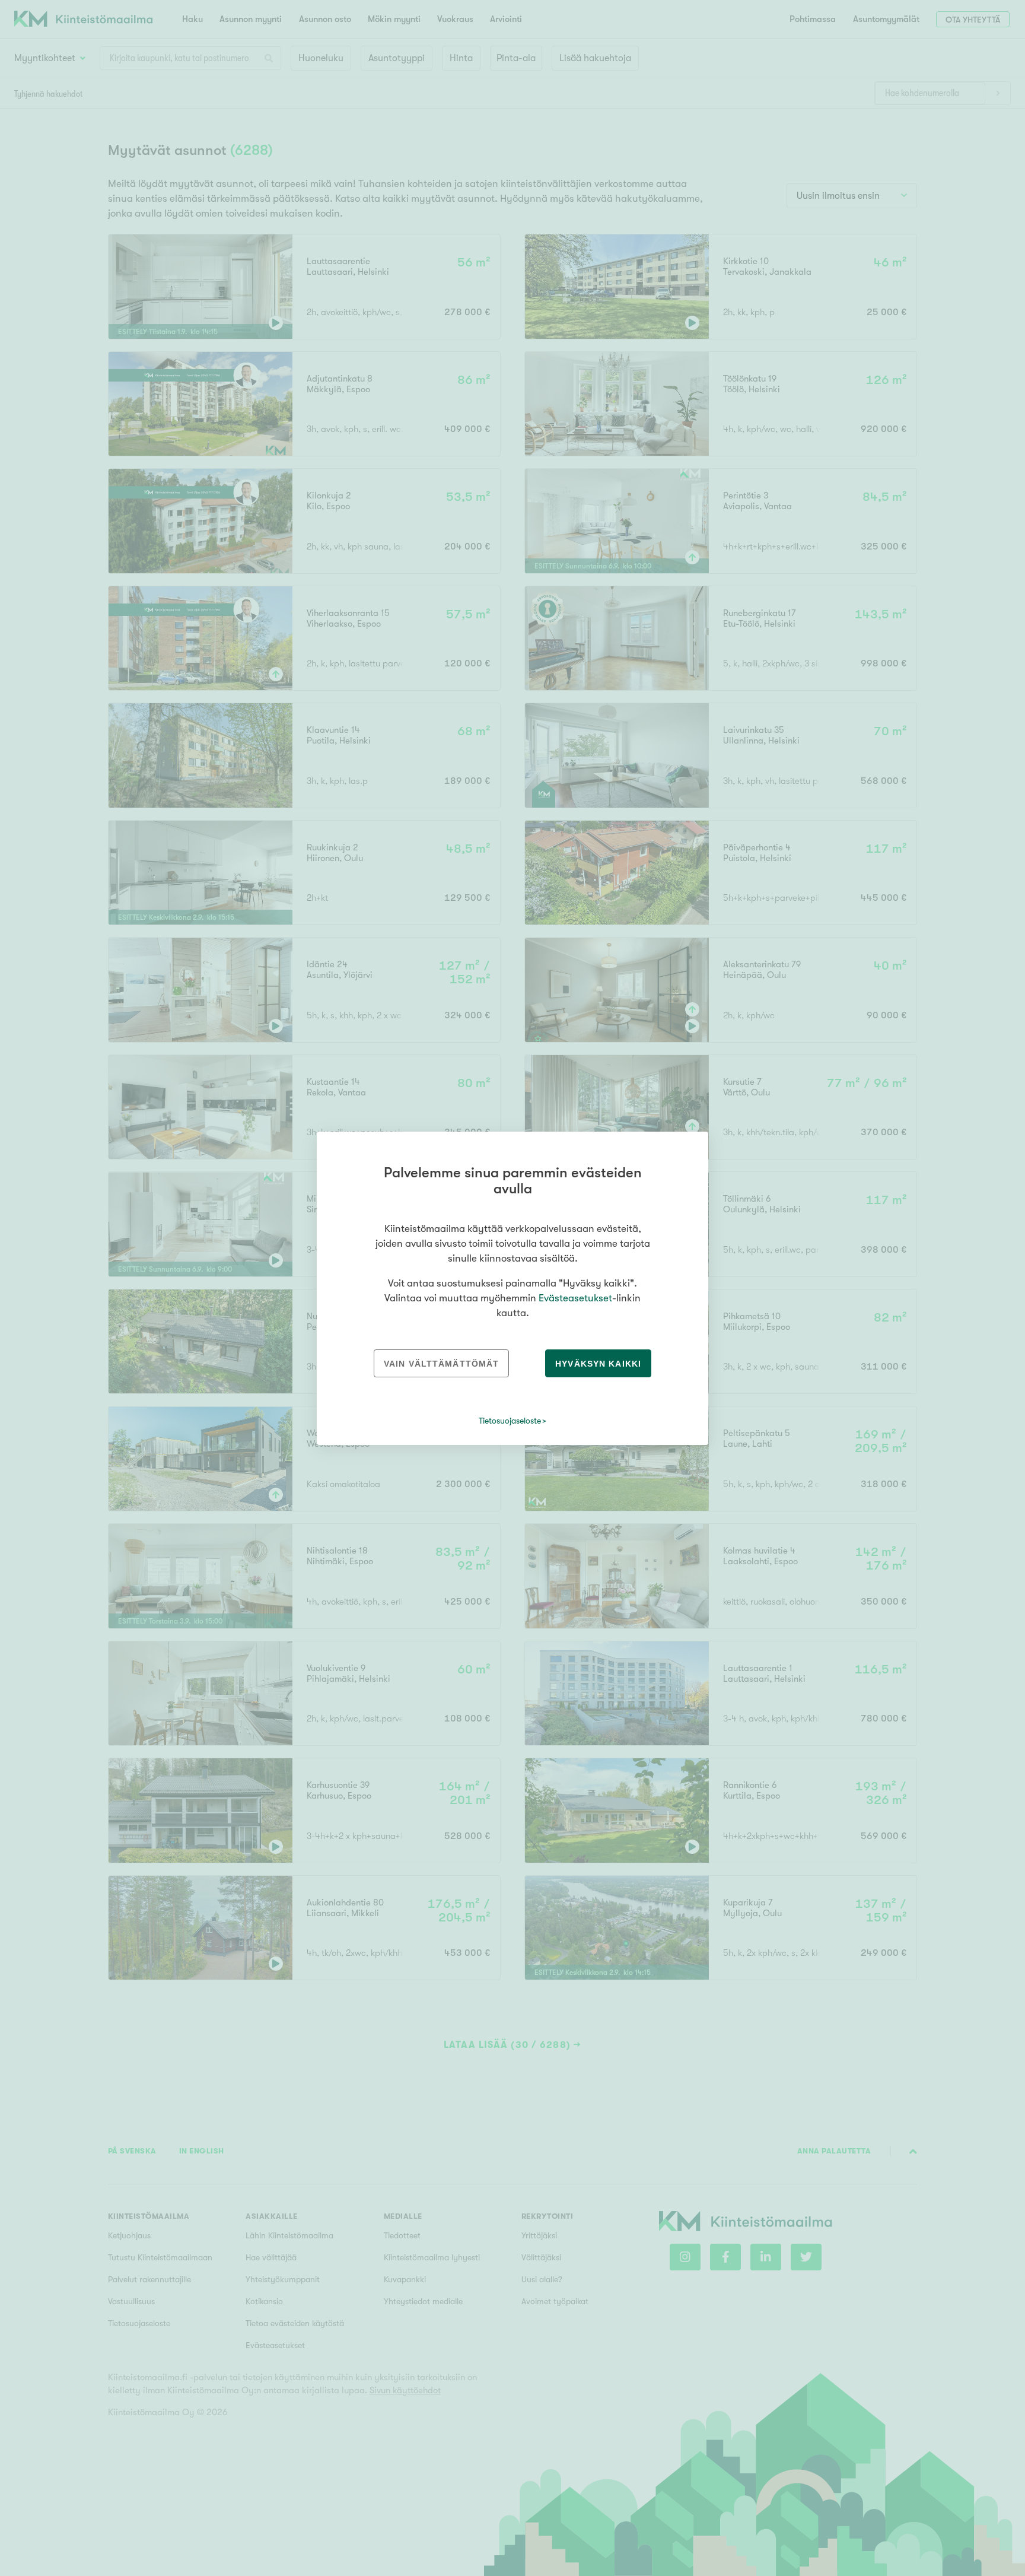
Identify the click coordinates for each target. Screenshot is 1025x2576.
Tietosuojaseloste (510, 1421)
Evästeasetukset (575, 1298)
